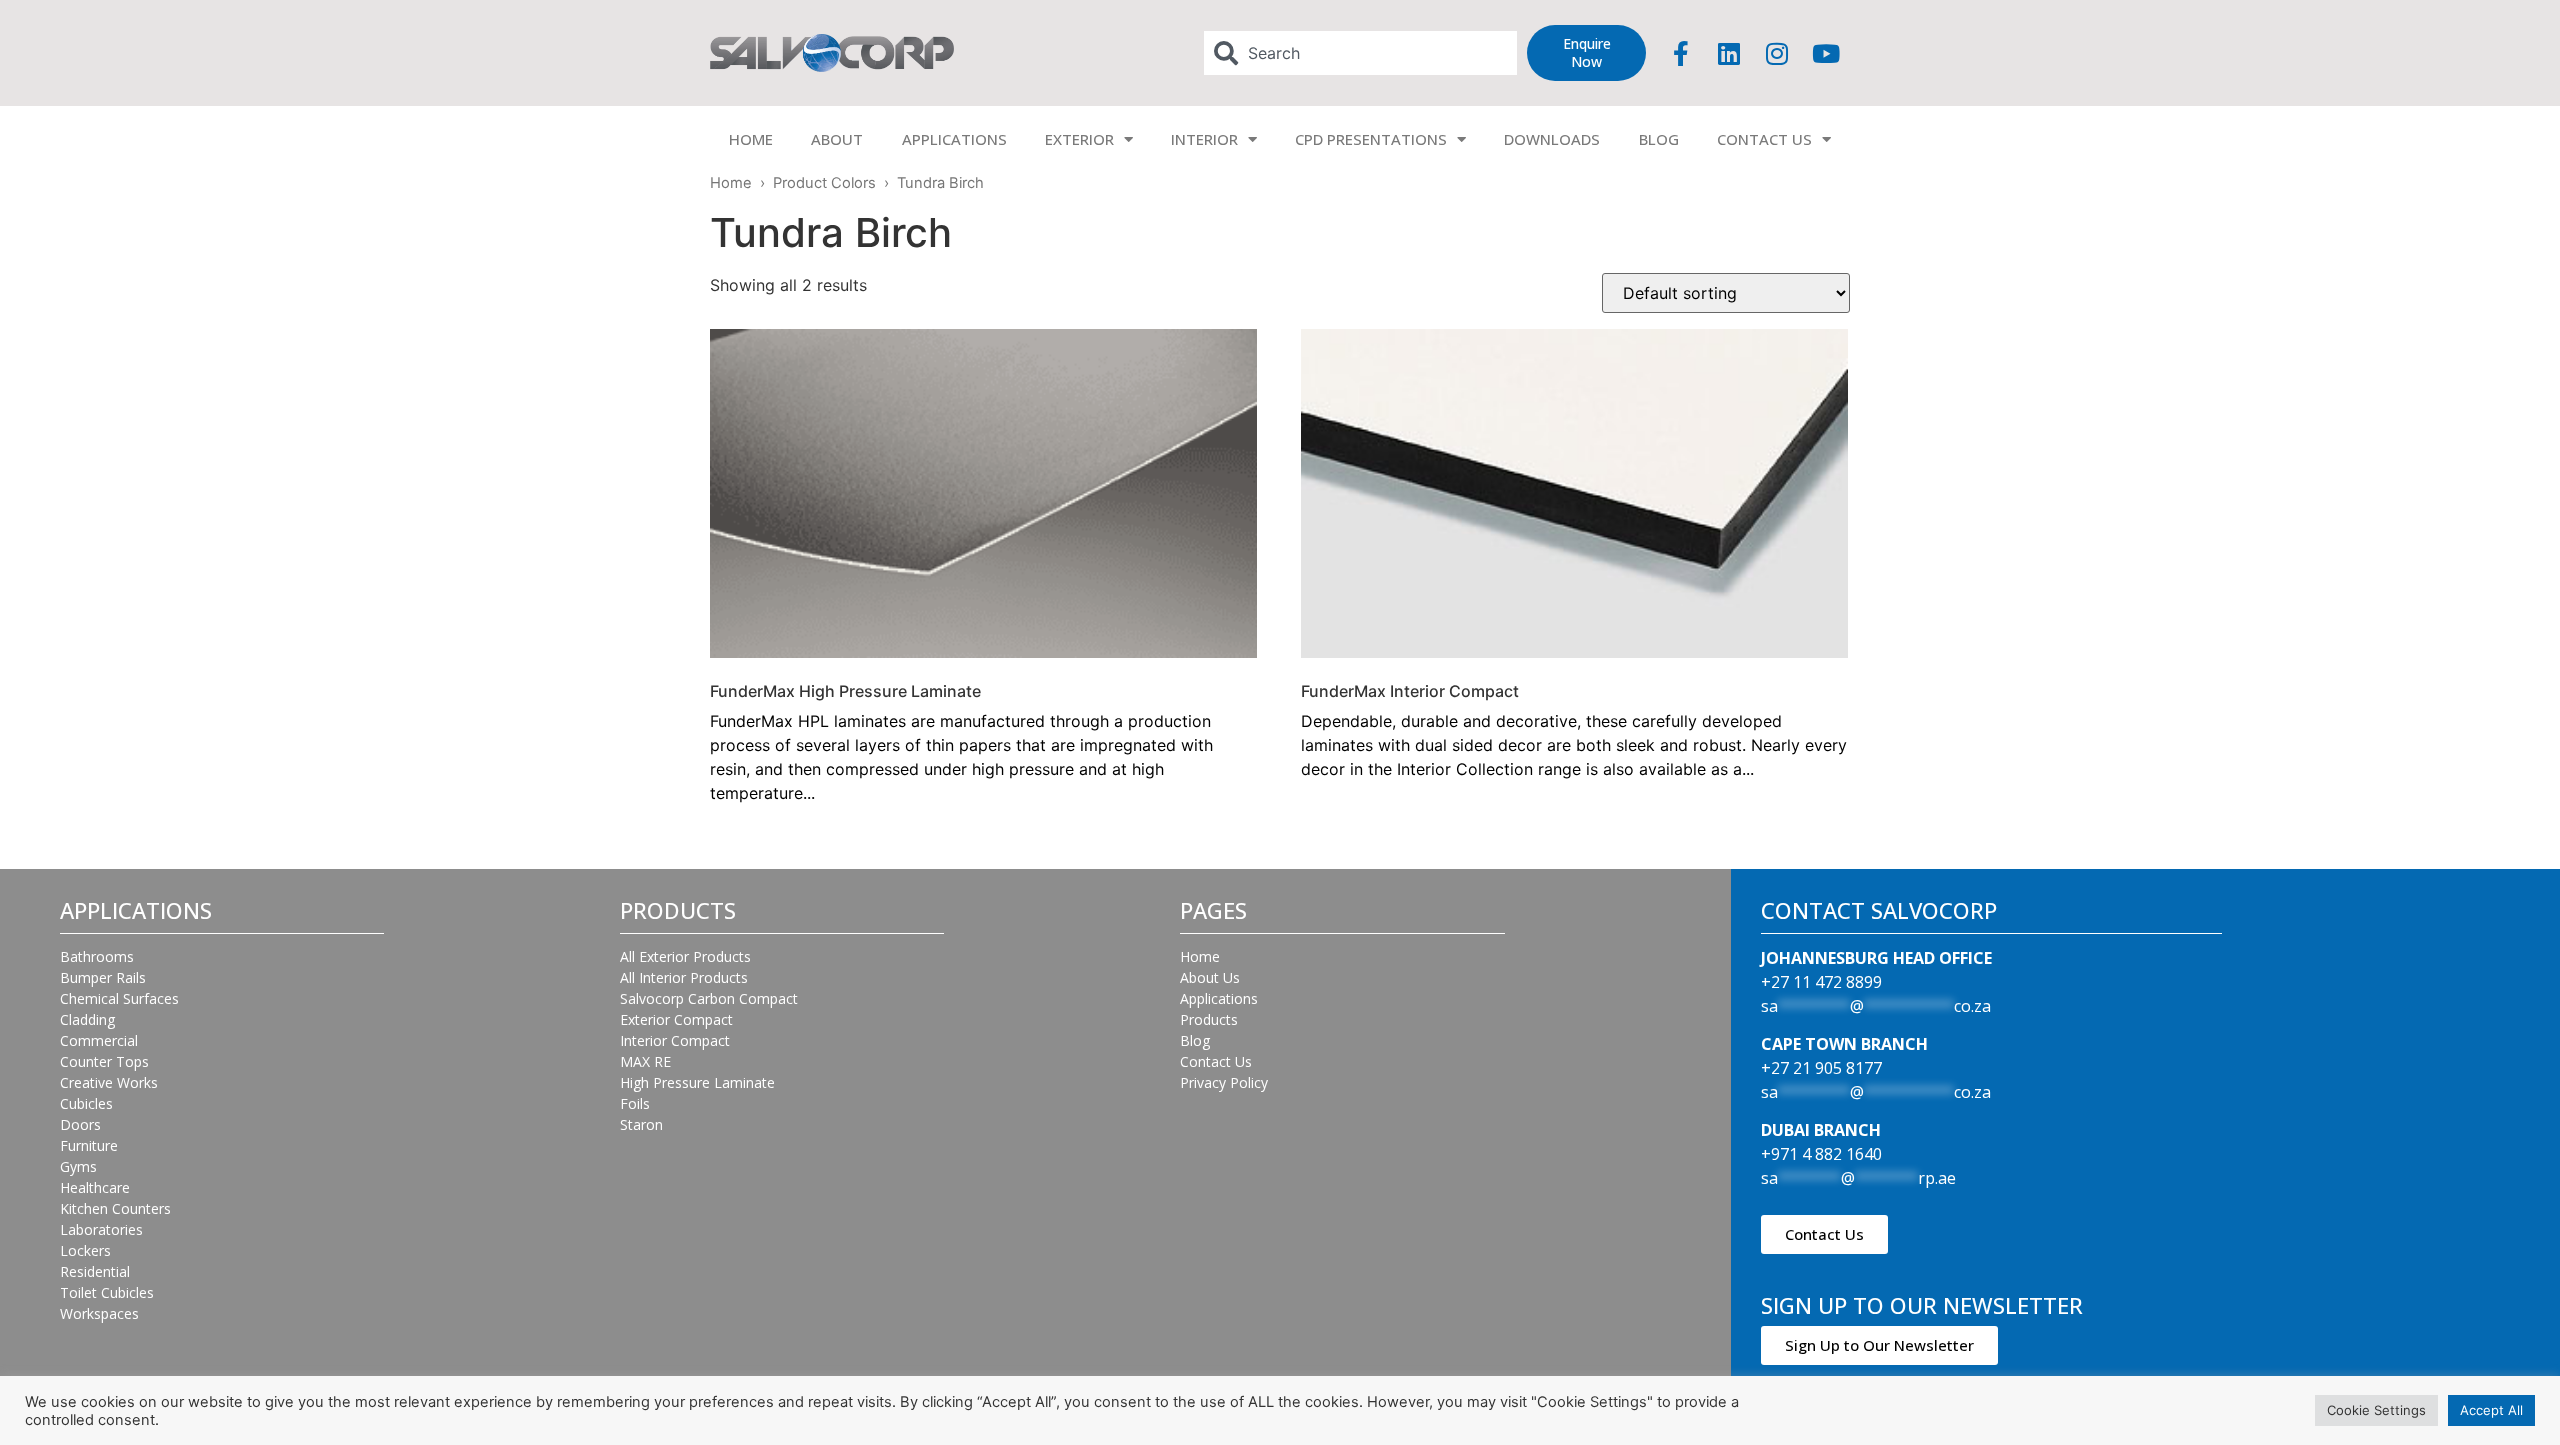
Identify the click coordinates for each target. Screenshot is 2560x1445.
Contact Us (1216, 1061)
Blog (1195, 1040)
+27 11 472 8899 (1821, 982)
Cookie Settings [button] (2376, 1410)
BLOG (1659, 139)
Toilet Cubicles (107, 1292)
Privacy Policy (1224, 1082)
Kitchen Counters (115, 1208)
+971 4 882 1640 (1821, 1154)
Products (1209, 1019)
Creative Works (109, 1082)
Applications (1219, 998)
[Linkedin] (1729, 53)
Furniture (89, 1145)
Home (731, 183)
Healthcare (95, 1187)
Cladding (87, 1019)
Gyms (78, 1166)
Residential (95, 1271)
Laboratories (101, 1229)
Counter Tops (104, 1061)
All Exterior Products (685, 956)
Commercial (99, 1040)
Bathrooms (97, 956)
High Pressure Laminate (697, 1082)
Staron (641, 1124)
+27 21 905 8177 (1821, 1068)
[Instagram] (1777, 53)
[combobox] (1361, 53)
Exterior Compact (676, 1019)
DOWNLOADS (1552, 139)
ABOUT (837, 139)
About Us (1210, 977)
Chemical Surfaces (119, 998)
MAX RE (645, 1061)
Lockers (85, 1250)
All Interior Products (684, 977)
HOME (751, 139)
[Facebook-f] (1681, 53)
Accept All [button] (2491, 1410)
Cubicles (86, 1103)
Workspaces (99, 1313)
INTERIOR (1204, 139)
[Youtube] (1826, 53)
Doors (80, 1124)
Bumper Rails (103, 977)
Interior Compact (675, 1040)
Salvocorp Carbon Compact (709, 998)
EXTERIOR (1079, 139)
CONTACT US (1764, 139)
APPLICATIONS (954, 139)
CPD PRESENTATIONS (1371, 139)
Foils (635, 1103)
